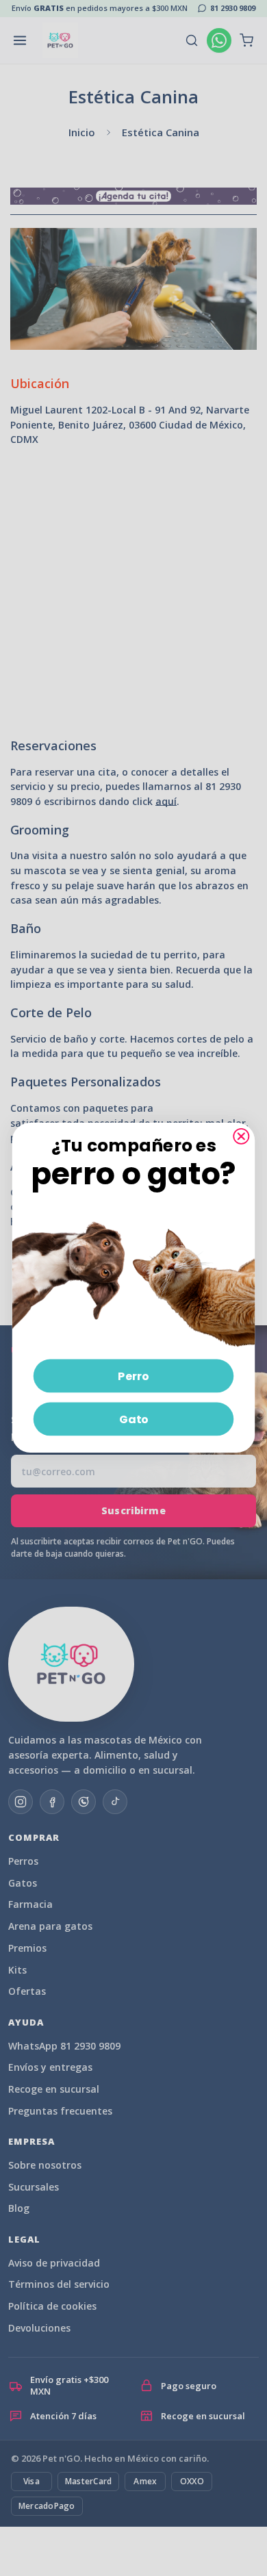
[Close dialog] (241, 1136)
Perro (133, 1376)
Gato (134, 1419)
